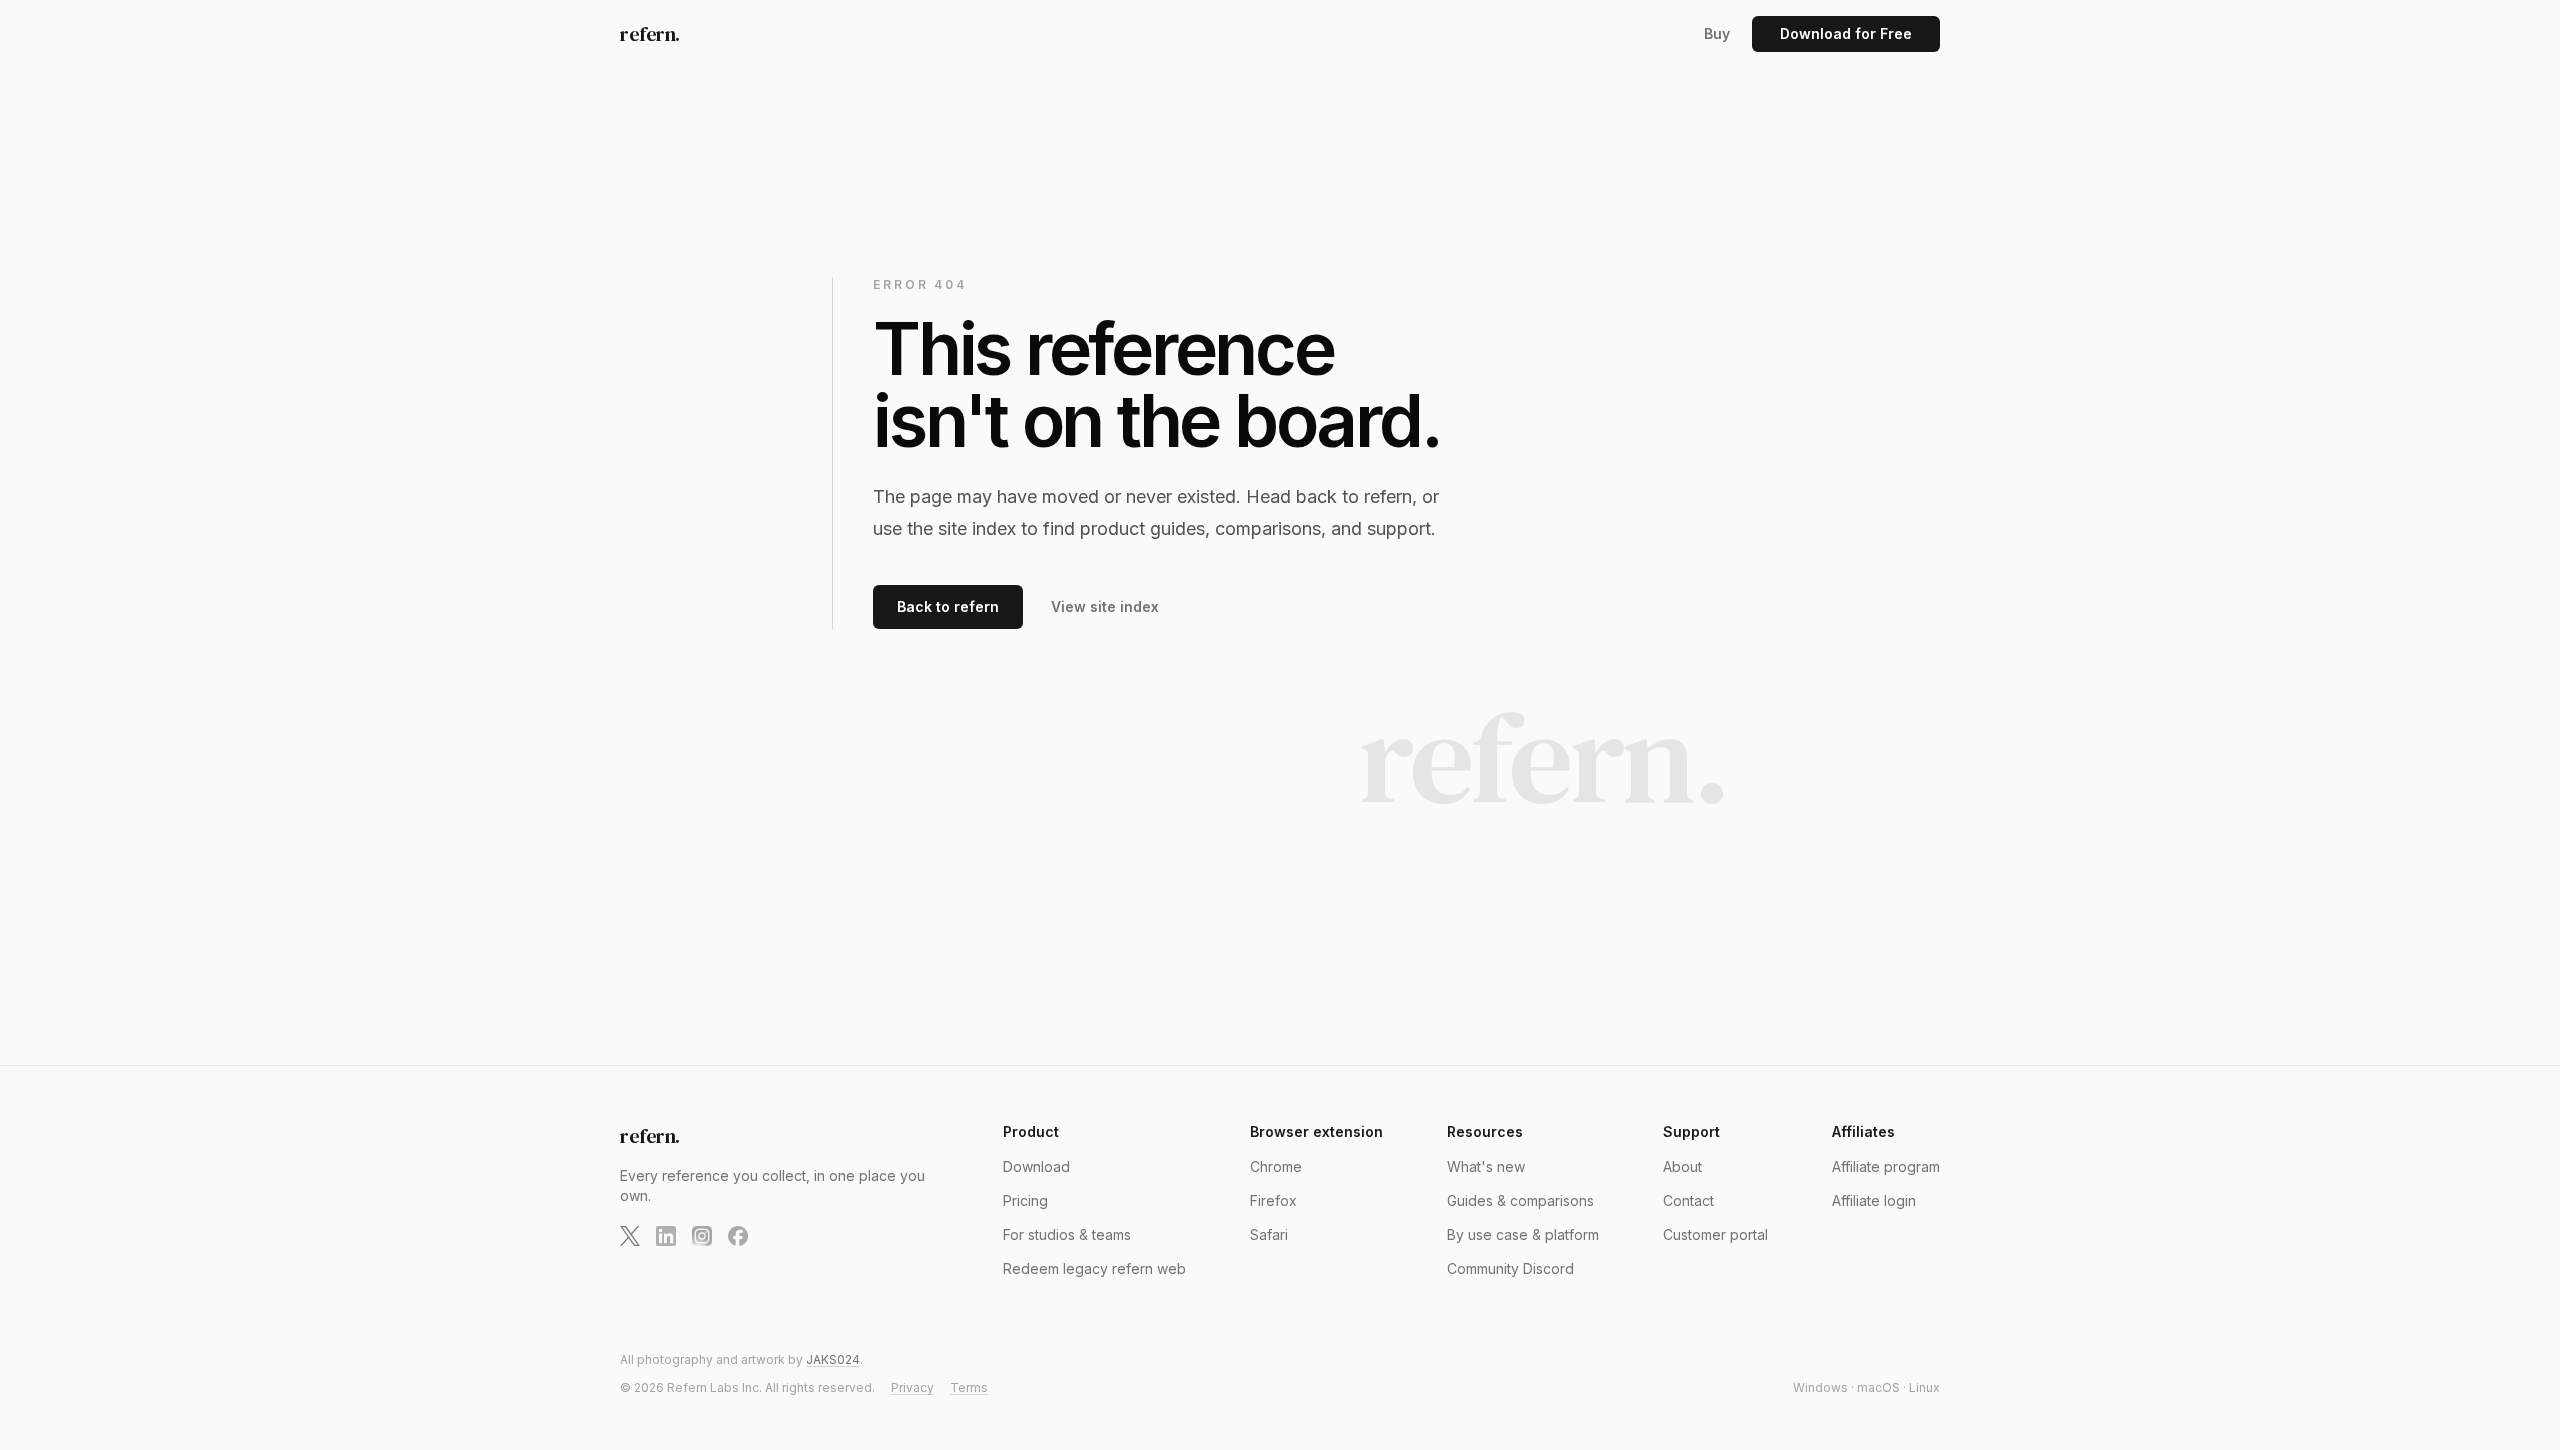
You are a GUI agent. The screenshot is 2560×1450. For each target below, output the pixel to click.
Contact (1688, 1200)
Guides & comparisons (1520, 1200)
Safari (1269, 1234)
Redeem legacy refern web (1094, 1268)
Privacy (912, 1387)
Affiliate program (1886, 1166)
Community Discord (1510, 1268)
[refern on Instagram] (702, 1236)
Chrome (1276, 1166)
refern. (650, 34)
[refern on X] (630, 1236)
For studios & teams (1067, 1234)
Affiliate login (1874, 1200)
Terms (969, 1387)
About (1682, 1166)
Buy (1717, 33)
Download (1036, 1166)
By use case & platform (1523, 1234)
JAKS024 (833, 1359)
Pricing (1025, 1200)
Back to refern (948, 606)
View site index (1105, 606)
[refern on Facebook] (738, 1236)
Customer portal (1715, 1234)
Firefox (1273, 1200)
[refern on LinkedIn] (666, 1236)
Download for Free (1846, 33)
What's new (1486, 1166)
